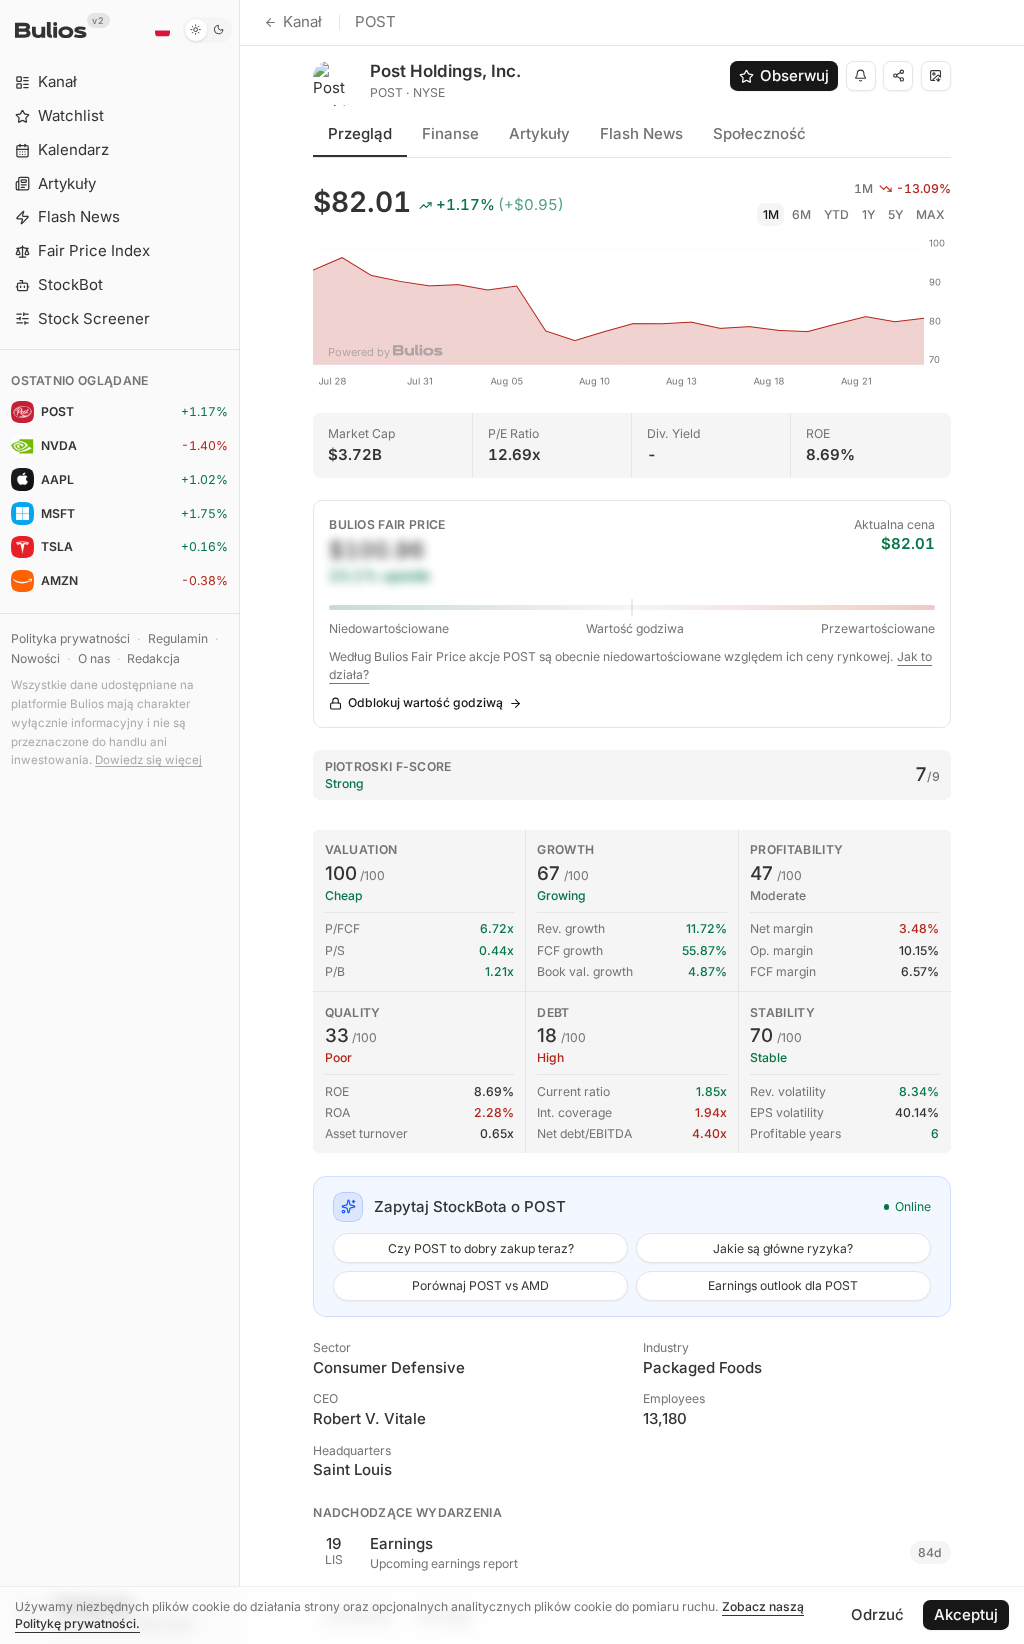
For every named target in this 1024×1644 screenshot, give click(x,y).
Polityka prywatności (70, 638)
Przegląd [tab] (360, 133)
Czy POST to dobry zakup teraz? (481, 1248)
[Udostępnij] (898, 76)
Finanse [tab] (450, 133)
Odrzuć (877, 1614)
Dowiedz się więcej (148, 760)
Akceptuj (966, 1614)
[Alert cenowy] (861, 76)
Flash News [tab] (641, 133)
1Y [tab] (868, 214)
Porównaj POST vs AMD (480, 1285)
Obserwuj (794, 75)
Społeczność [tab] (759, 133)
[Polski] (162, 30)
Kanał (302, 21)
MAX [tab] (930, 214)
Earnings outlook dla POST (783, 1285)
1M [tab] (771, 214)
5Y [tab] (895, 214)
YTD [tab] (836, 214)
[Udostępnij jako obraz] (936, 76)
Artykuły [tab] (539, 133)
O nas (94, 658)
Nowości (35, 658)
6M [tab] (801, 214)
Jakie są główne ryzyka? (783, 1248)
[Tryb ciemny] (207, 30)
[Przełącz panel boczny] (239, 822)
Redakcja (153, 658)
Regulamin (178, 638)
